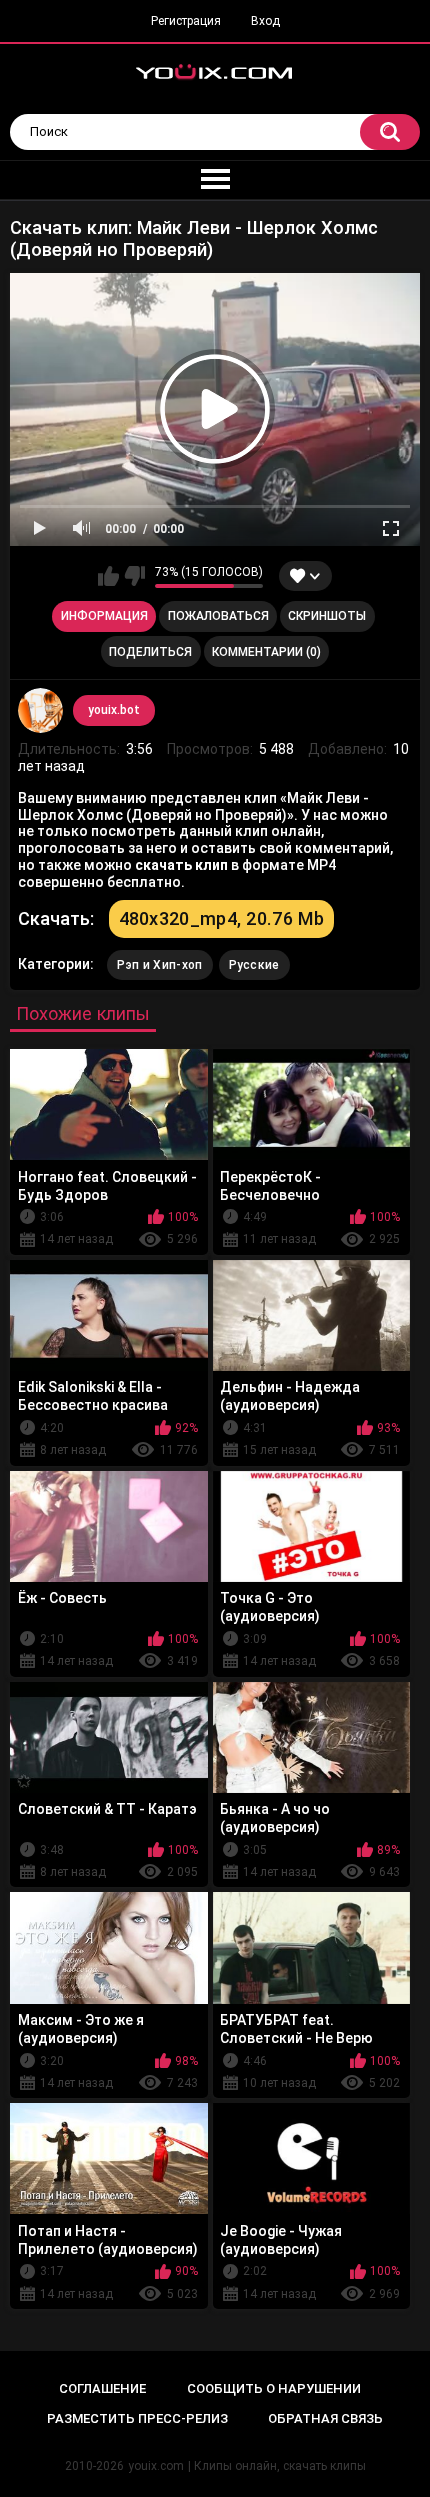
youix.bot (114, 710)
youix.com (156, 2466)
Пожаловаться (218, 616)
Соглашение (102, 2388)
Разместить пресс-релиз (137, 2418)
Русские (254, 965)
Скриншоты (327, 616)
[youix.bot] (41, 711)
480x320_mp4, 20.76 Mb (221, 918)
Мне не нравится (134, 576)
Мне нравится (108, 576)
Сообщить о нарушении (274, 2388)
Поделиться (150, 652)
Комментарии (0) (266, 652)
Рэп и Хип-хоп (160, 965)
